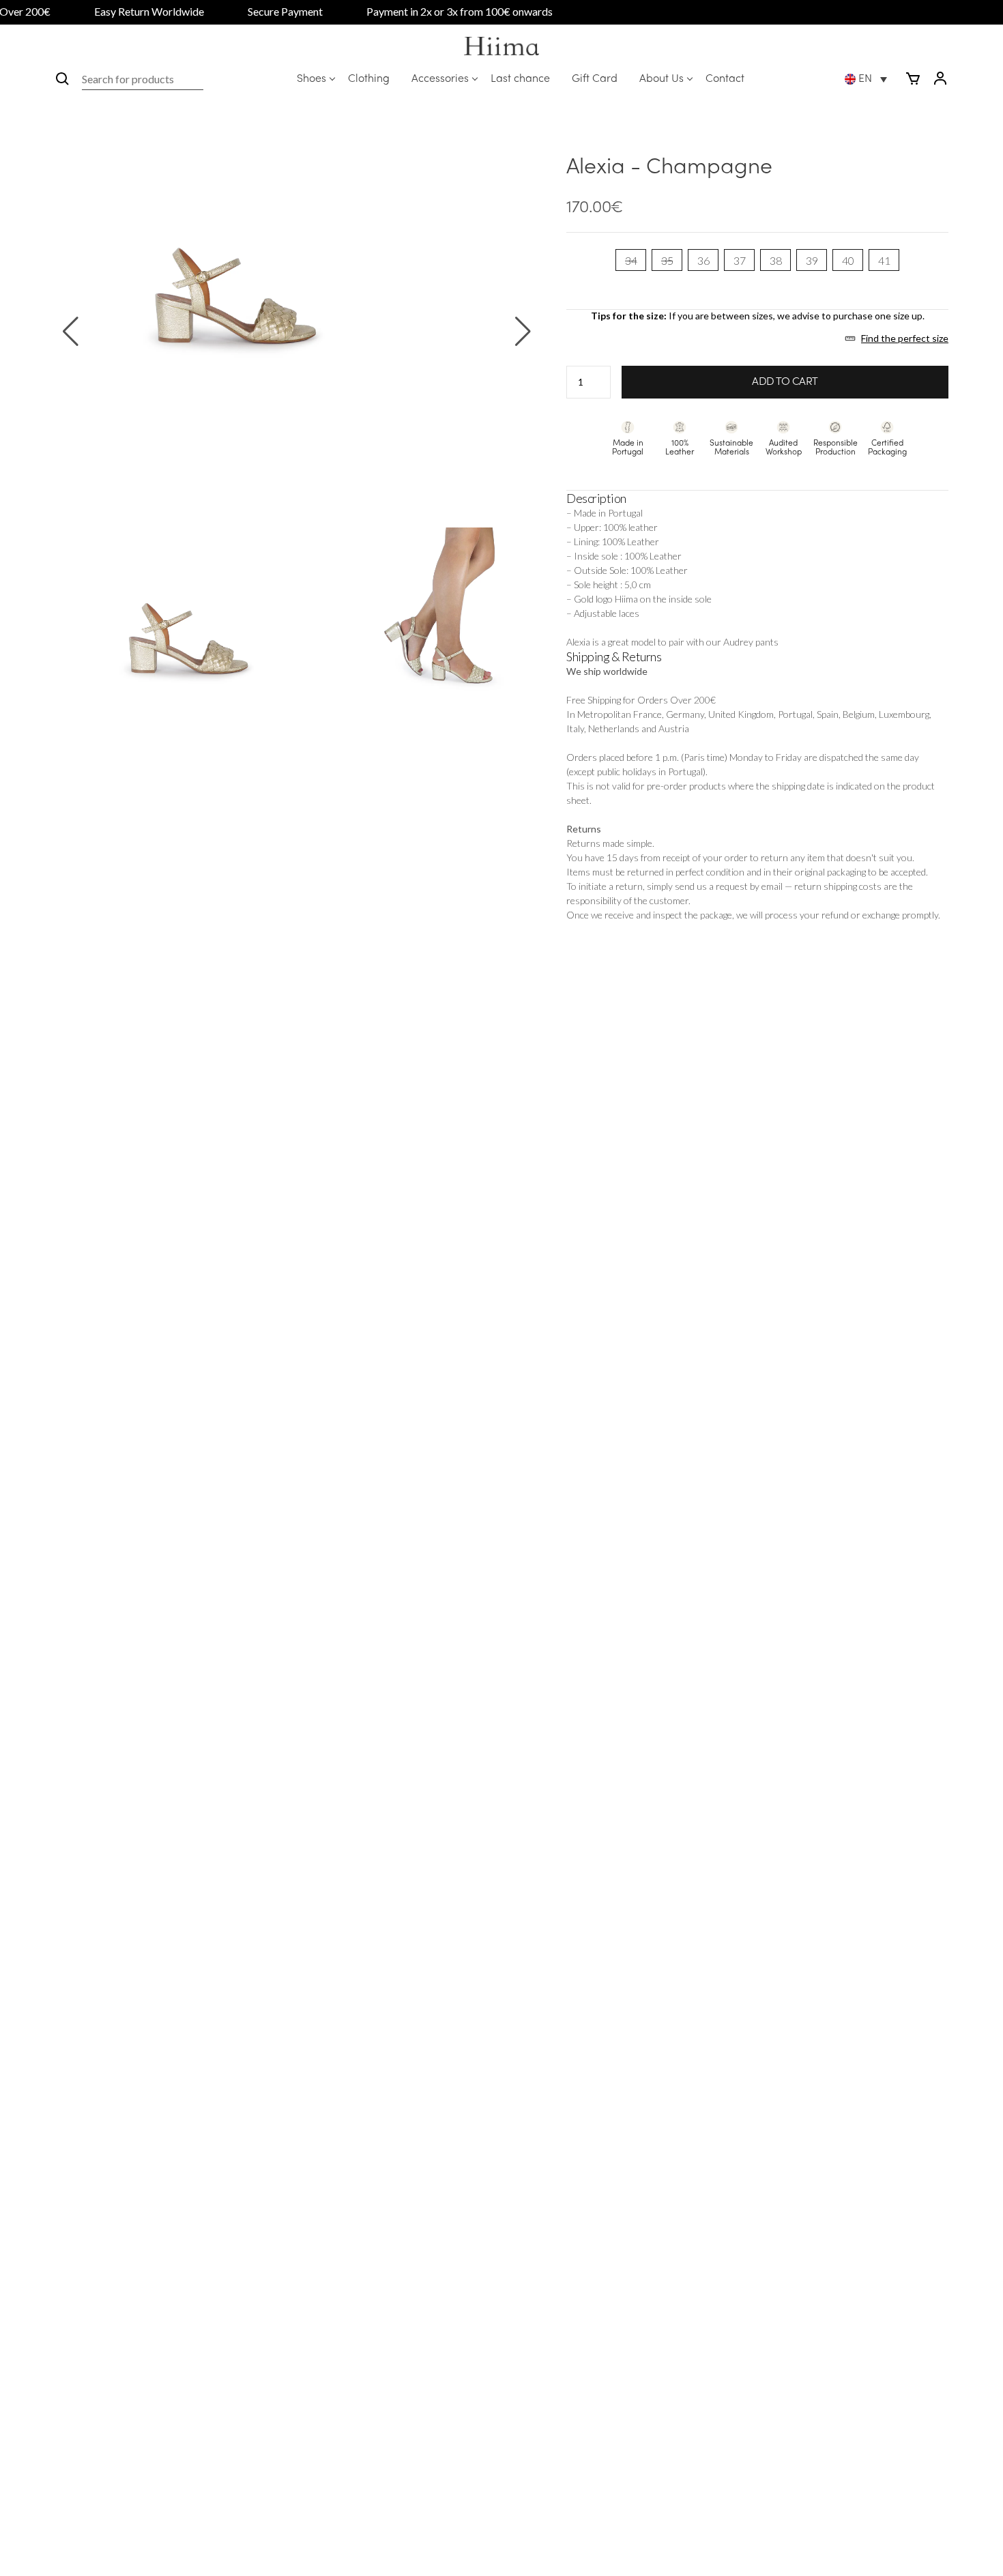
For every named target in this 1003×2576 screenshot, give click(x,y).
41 (884, 260)
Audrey (738, 642)
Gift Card (595, 79)
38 (775, 260)
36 (703, 260)
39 (812, 260)
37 (739, 260)
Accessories (440, 79)
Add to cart (785, 382)
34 (631, 260)
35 (667, 260)
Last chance (520, 79)
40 (848, 260)
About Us (662, 79)
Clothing (369, 79)
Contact (725, 79)
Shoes (311, 79)
